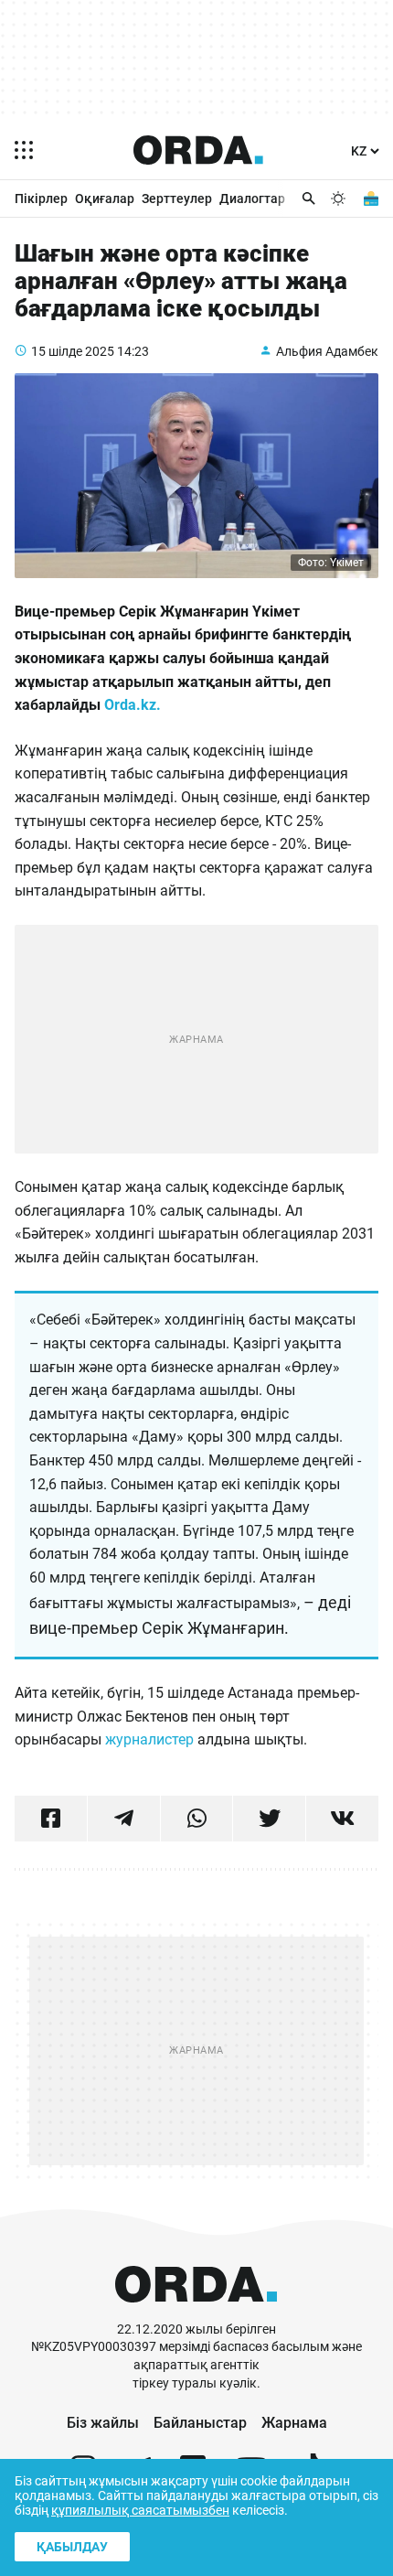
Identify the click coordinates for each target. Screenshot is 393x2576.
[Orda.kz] (196, 2312)
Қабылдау (72, 2547)
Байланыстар (200, 2423)
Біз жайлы (103, 2423)
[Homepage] (198, 150)
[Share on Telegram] (124, 1819)
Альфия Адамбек (327, 351)
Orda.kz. (133, 705)
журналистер (149, 1739)
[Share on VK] (342, 1819)
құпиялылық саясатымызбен (140, 2510)
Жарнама (294, 2423)
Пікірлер (41, 199)
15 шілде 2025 (73, 351)
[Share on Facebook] (51, 1819)
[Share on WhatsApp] (197, 1819)
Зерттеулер (177, 199)
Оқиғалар (105, 199)
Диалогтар (252, 199)
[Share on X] (269, 1819)
